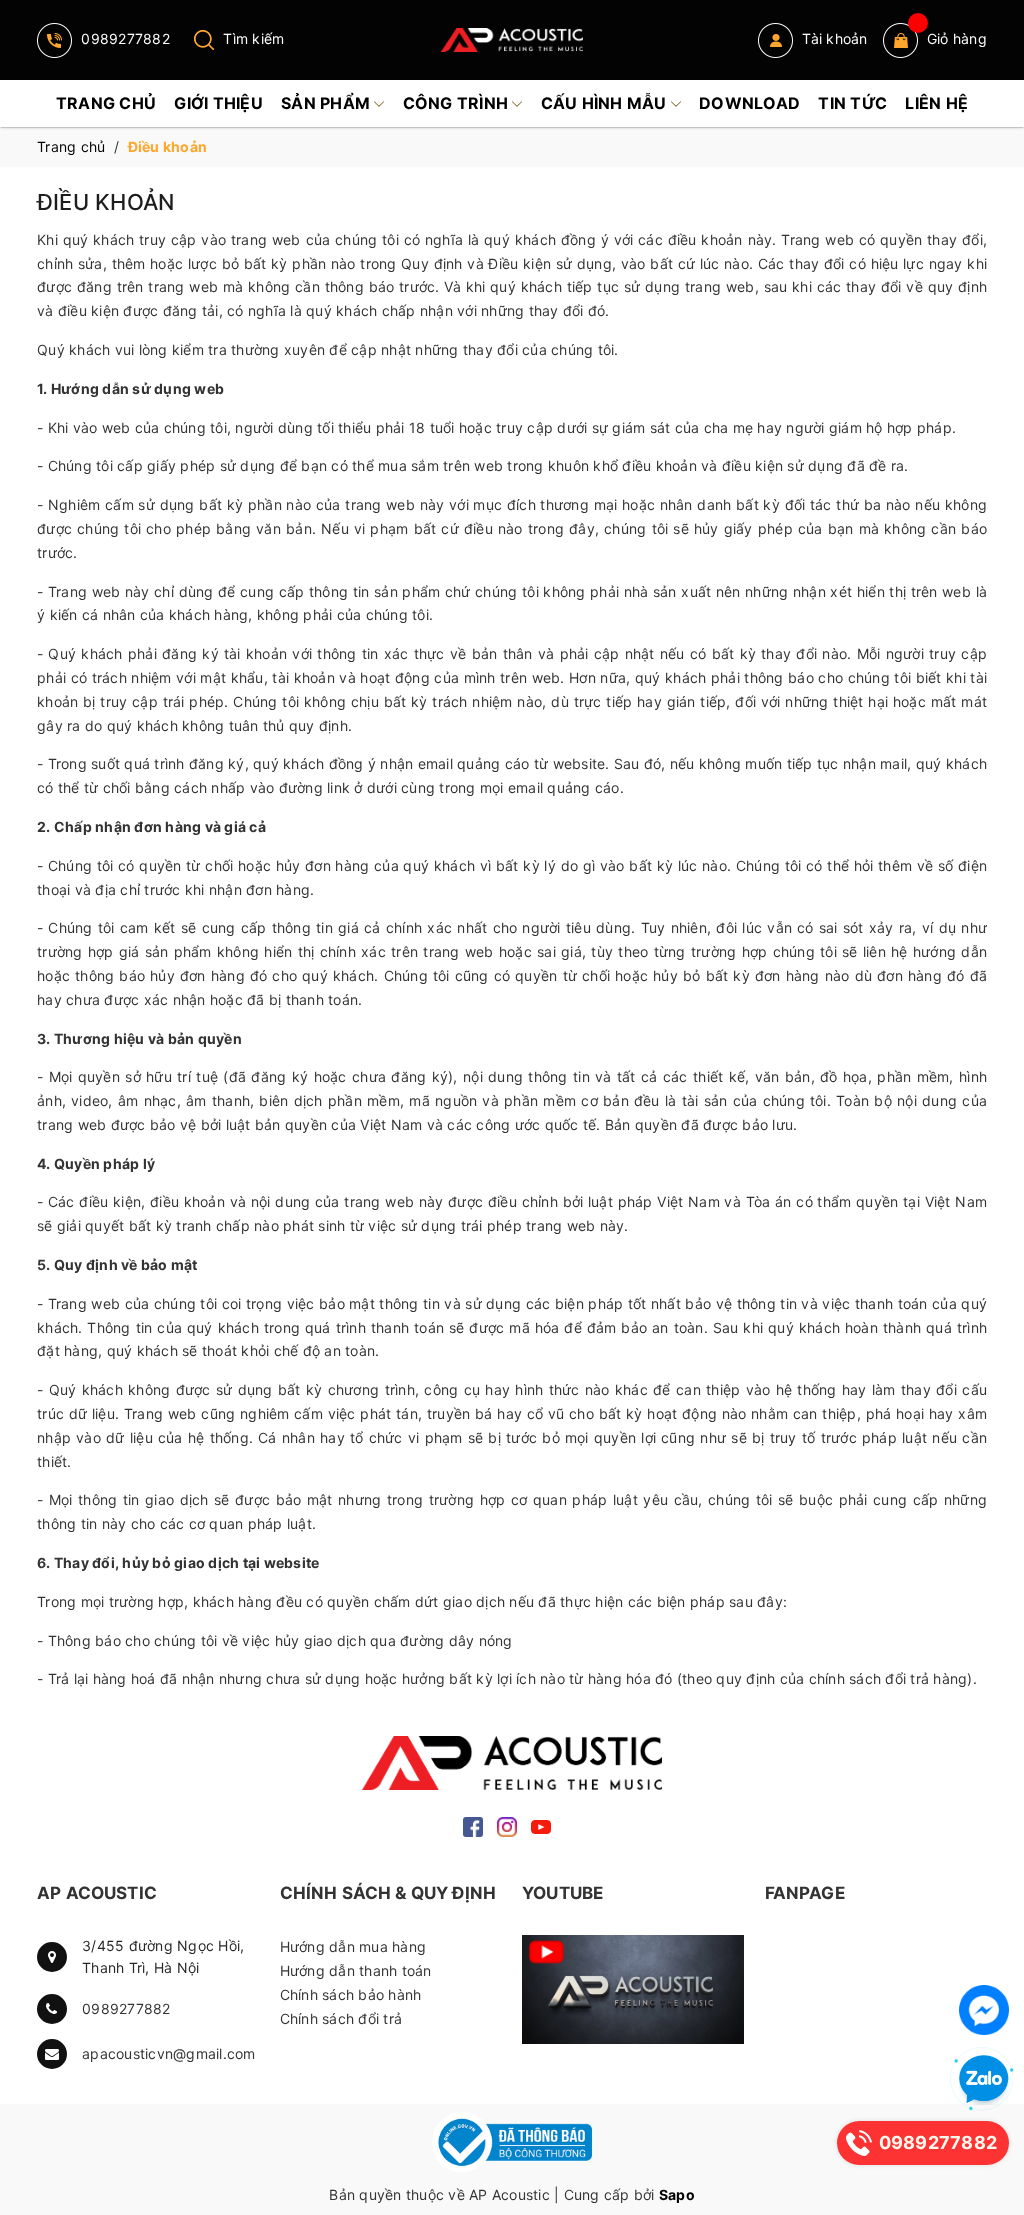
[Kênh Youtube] (633, 1989)
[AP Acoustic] (512, 1761)
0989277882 (123, 38)
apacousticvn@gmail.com (169, 2053)
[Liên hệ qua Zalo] (984, 2080)
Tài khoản (833, 38)
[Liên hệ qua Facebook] (984, 2010)
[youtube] (541, 1825)
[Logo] (512, 40)
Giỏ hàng (957, 38)
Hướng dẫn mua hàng (353, 1946)
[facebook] (473, 1825)
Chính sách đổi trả (341, 2018)
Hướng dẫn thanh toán (356, 1970)
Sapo (677, 2194)
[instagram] (507, 1825)
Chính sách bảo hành (351, 1994)
